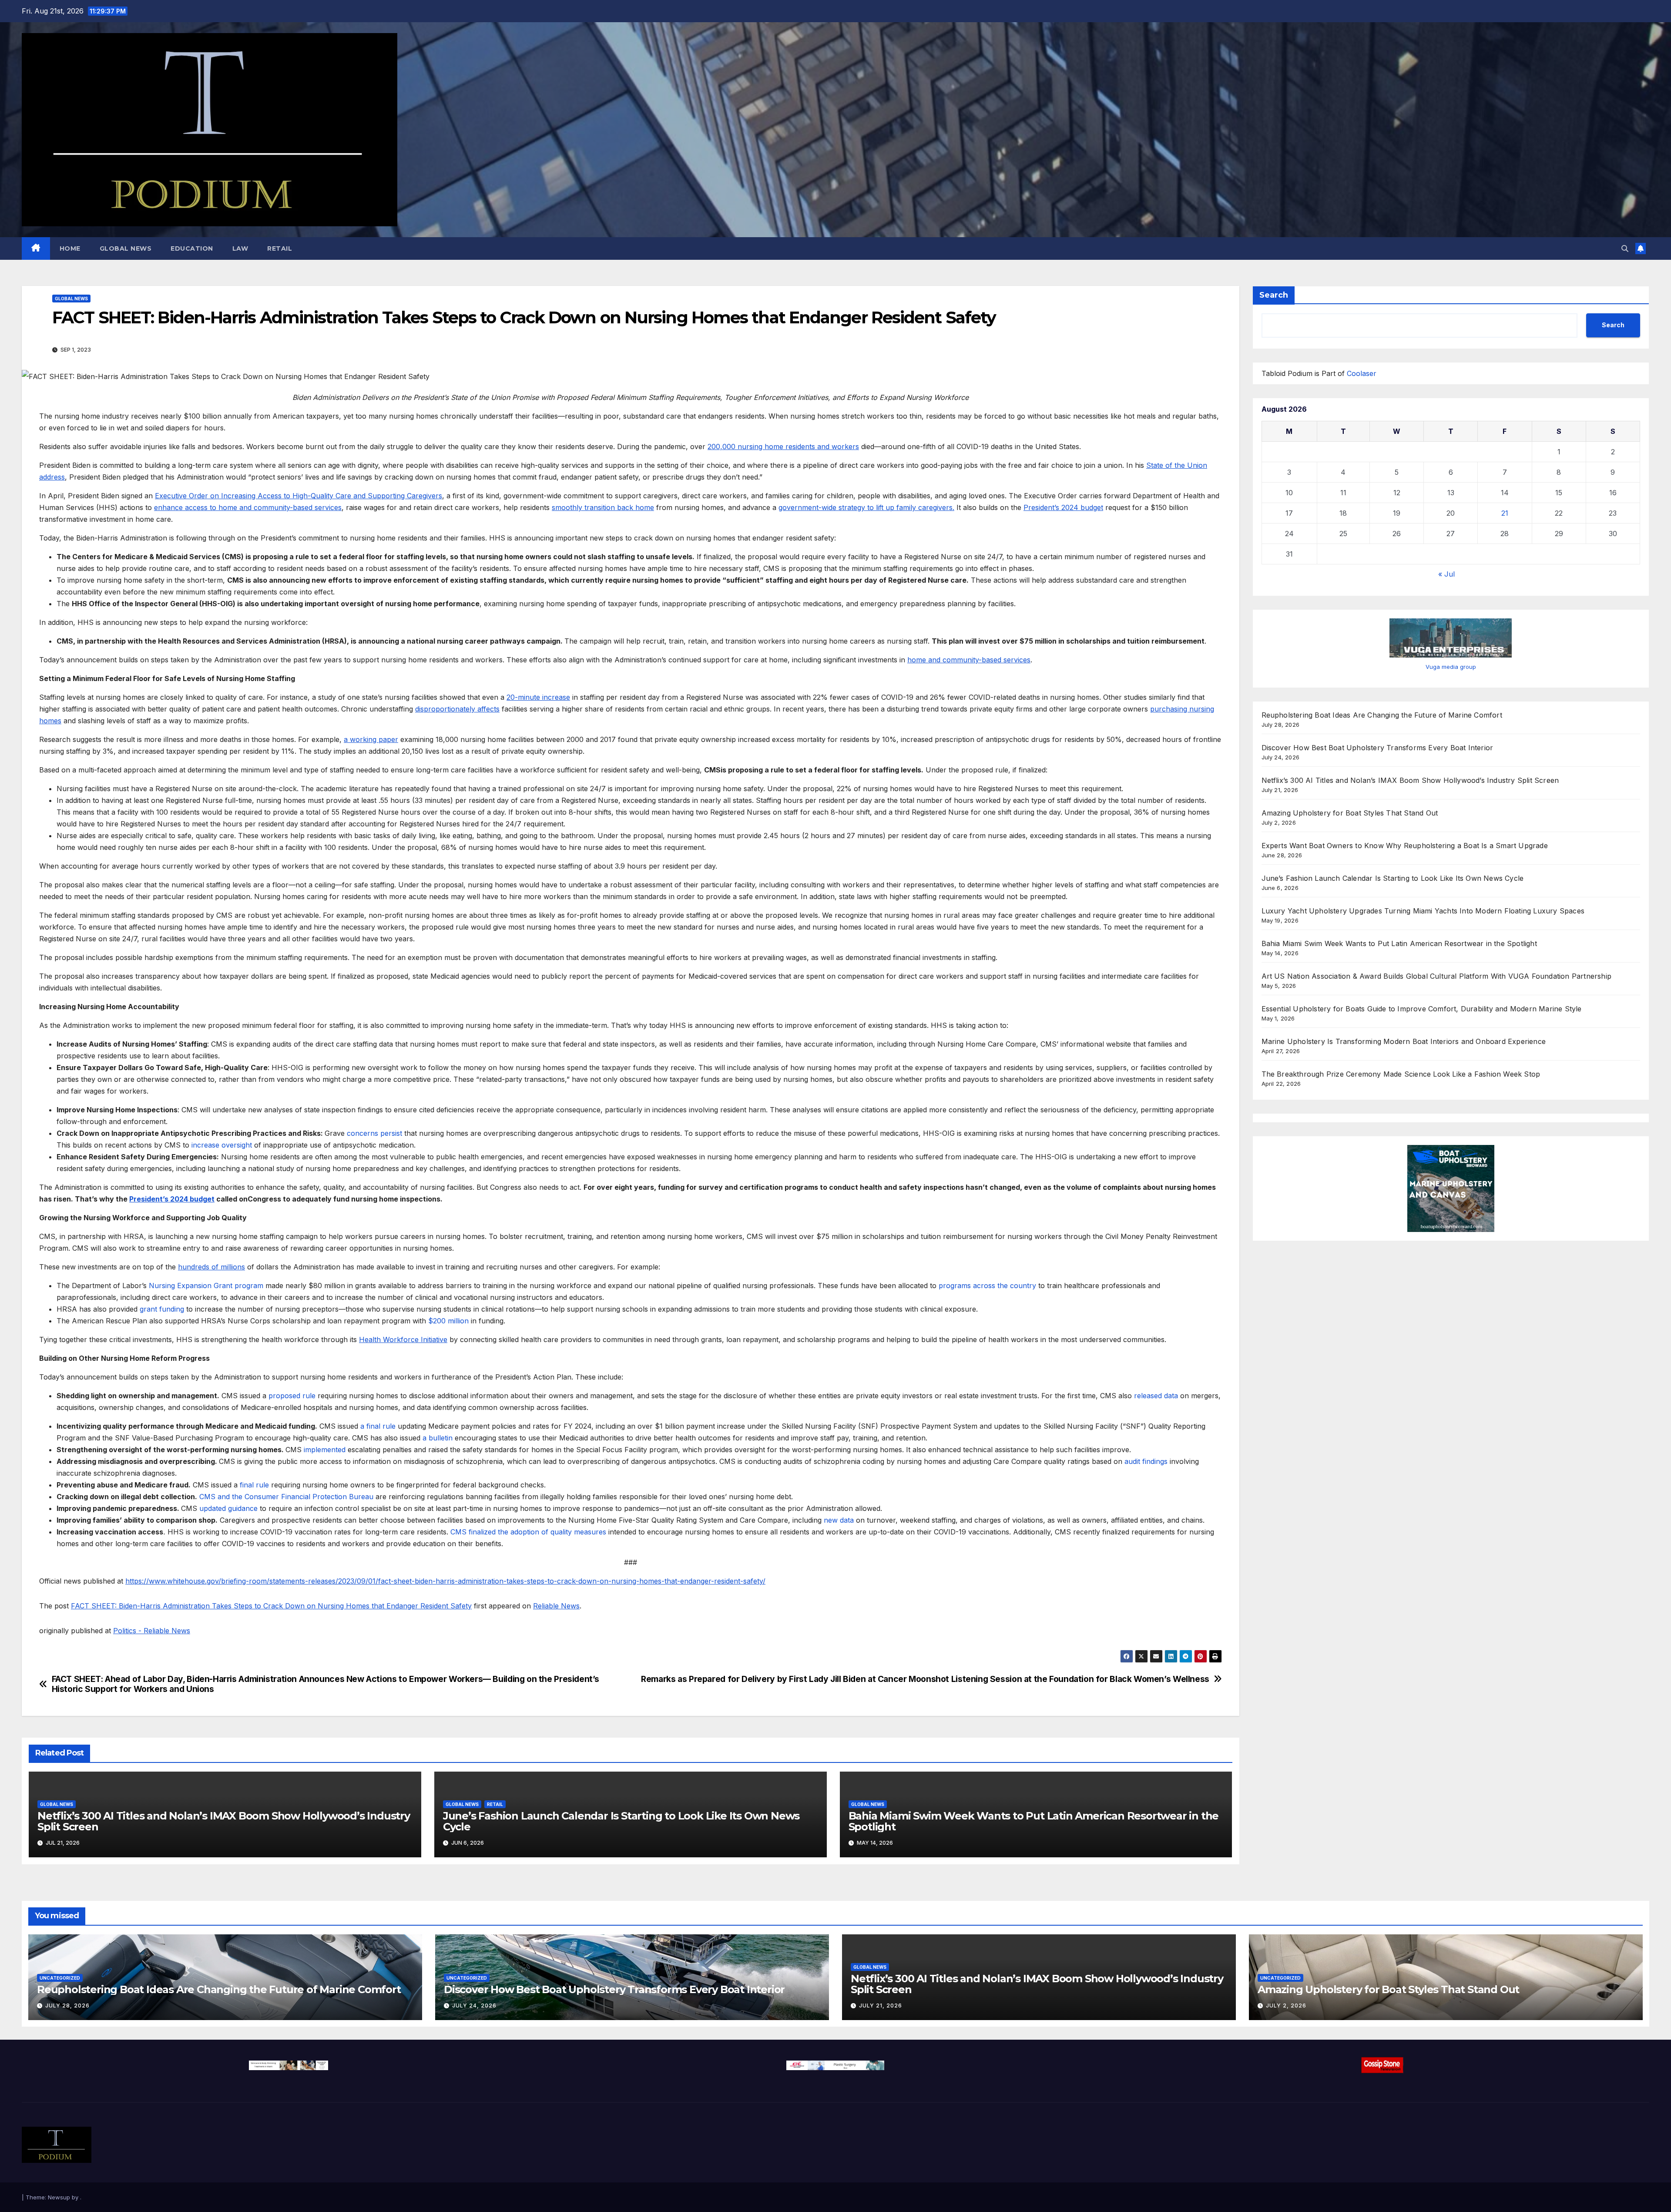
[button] (1625, 248)
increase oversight (222, 1145)
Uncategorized (60, 1978)
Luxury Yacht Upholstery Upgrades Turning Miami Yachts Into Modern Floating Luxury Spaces (1423, 911)
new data (839, 1520)
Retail (280, 248)
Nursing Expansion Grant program (206, 1286)
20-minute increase (538, 697)
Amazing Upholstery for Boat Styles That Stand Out (1350, 813)
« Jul (1446, 574)
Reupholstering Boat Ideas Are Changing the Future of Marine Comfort (1382, 715)
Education (192, 248)
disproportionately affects (457, 709)
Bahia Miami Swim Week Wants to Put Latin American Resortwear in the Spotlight (1034, 1821)
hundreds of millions (211, 1267)
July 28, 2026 (67, 2006)
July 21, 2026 (881, 2006)
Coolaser (1362, 373)
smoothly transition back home (603, 507)
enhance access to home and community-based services (248, 507)
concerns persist (374, 1133)
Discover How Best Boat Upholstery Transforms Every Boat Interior (1377, 748)
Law (240, 248)
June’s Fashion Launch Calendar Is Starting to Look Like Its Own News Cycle (621, 1821)
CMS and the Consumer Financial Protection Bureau (286, 1497)
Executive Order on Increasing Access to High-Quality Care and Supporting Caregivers (299, 496)
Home (70, 248)
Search (1274, 295)
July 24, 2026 (474, 2006)
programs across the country (987, 1286)
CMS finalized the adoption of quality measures (528, 1532)
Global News (126, 248)
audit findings (1146, 1461)
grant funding (162, 1309)
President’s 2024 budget (1063, 507)
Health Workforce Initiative (403, 1339)
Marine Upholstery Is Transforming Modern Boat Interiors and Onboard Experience (1404, 1041)
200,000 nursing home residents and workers (783, 446)
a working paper (371, 739)
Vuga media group (1451, 667)
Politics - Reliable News (152, 1631)
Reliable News (556, 1606)
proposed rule (292, 1396)
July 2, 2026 (1286, 2006)
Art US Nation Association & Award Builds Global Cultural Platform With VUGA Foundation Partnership (1437, 976)
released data (1156, 1396)
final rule (254, 1485)
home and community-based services (969, 660)
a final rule (378, 1426)
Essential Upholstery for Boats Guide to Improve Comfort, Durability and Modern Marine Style (1422, 1009)
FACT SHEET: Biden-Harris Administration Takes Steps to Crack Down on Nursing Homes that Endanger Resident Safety (271, 1606)
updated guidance (228, 1508)
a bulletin (438, 1438)
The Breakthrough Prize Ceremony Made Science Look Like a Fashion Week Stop (1401, 1074)
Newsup (59, 2197)
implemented (325, 1450)
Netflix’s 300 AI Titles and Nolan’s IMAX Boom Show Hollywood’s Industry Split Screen (224, 1821)
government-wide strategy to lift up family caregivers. (866, 507)
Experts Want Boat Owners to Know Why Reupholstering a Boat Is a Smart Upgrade (1405, 846)
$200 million (448, 1321)
